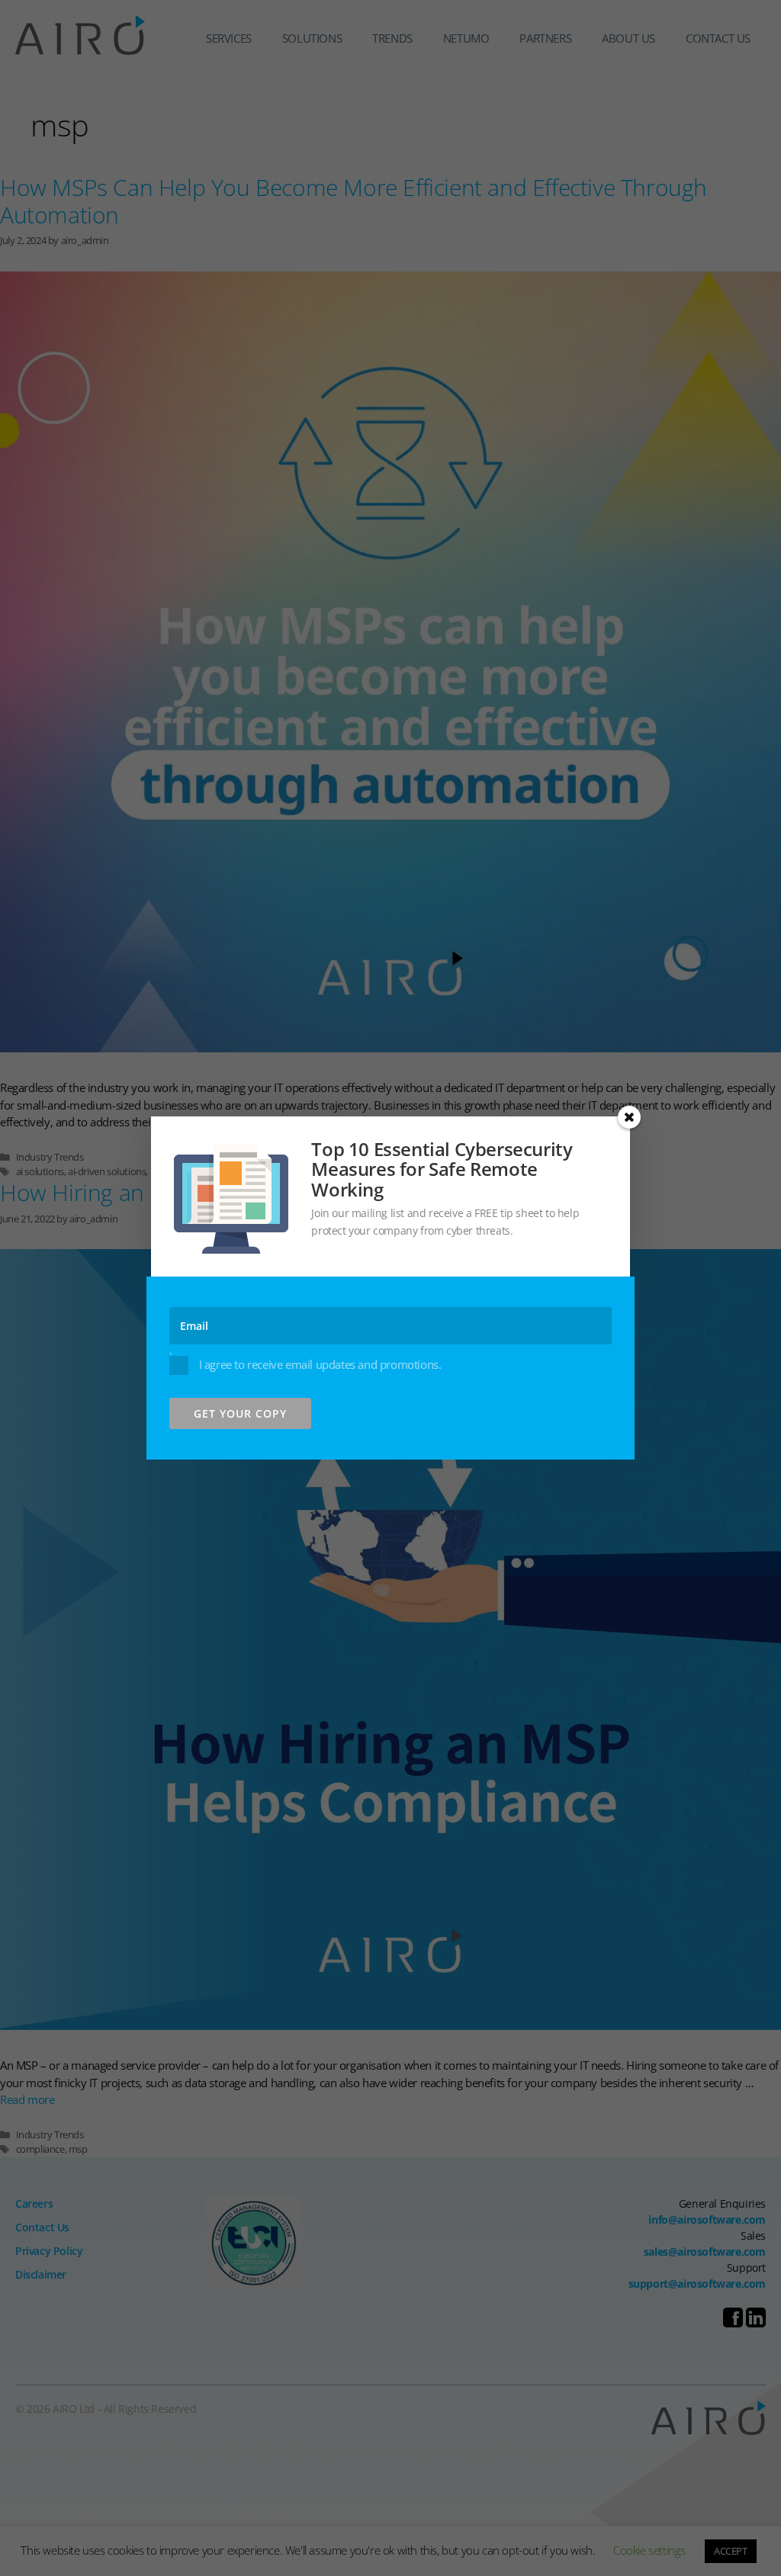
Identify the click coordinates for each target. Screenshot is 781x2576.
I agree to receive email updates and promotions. (318, 1364)
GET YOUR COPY (240, 1413)
